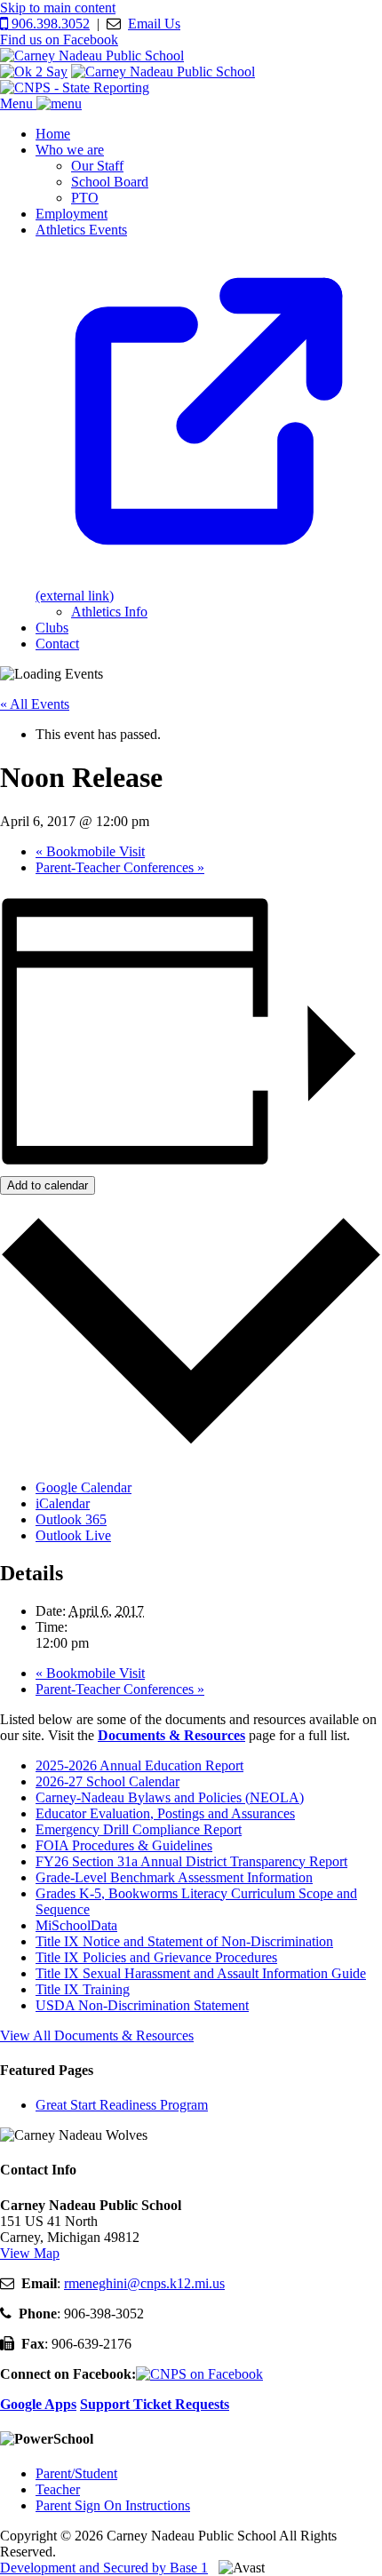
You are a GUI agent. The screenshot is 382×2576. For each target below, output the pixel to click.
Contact (57, 644)
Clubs (52, 628)
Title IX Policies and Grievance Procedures (156, 1957)
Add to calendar (48, 1185)
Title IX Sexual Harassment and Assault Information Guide (201, 1973)
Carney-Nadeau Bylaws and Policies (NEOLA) (170, 1797)
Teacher (58, 2489)
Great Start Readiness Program (122, 2105)
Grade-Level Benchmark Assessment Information (174, 1877)
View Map (30, 2253)
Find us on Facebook (59, 40)
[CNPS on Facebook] (199, 2374)
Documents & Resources (171, 1735)
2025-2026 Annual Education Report (139, 1765)
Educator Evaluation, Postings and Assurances (165, 1813)
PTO (85, 198)
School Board (110, 182)
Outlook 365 (71, 1519)
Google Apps (38, 2404)
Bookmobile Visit (90, 851)
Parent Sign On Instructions (113, 2505)
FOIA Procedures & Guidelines (124, 1845)
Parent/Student (76, 2473)
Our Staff (97, 166)
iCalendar (63, 1503)
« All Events (35, 704)
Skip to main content (58, 8)
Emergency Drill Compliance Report (139, 1829)
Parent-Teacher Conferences (120, 867)
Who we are (70, 150)
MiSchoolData (76, 1925)
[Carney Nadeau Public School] (92, 56)
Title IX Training (83, 1989)
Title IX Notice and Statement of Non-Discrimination (184, 1941)
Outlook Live (73, 1535)
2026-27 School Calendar (107, 1781)
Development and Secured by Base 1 (104, 2568)
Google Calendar (84, 1487)
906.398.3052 (49, 24)
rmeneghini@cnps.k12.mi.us (144, 2283)
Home (53, 134)
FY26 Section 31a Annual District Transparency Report (191, 1861)
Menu (18, 103)
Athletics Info (109, 612)
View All (97, 2035)
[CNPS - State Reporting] (75, 87)
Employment (72, 214)
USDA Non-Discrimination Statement (142, 2005)
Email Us (154, 24)
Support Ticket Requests (155, 2404)
